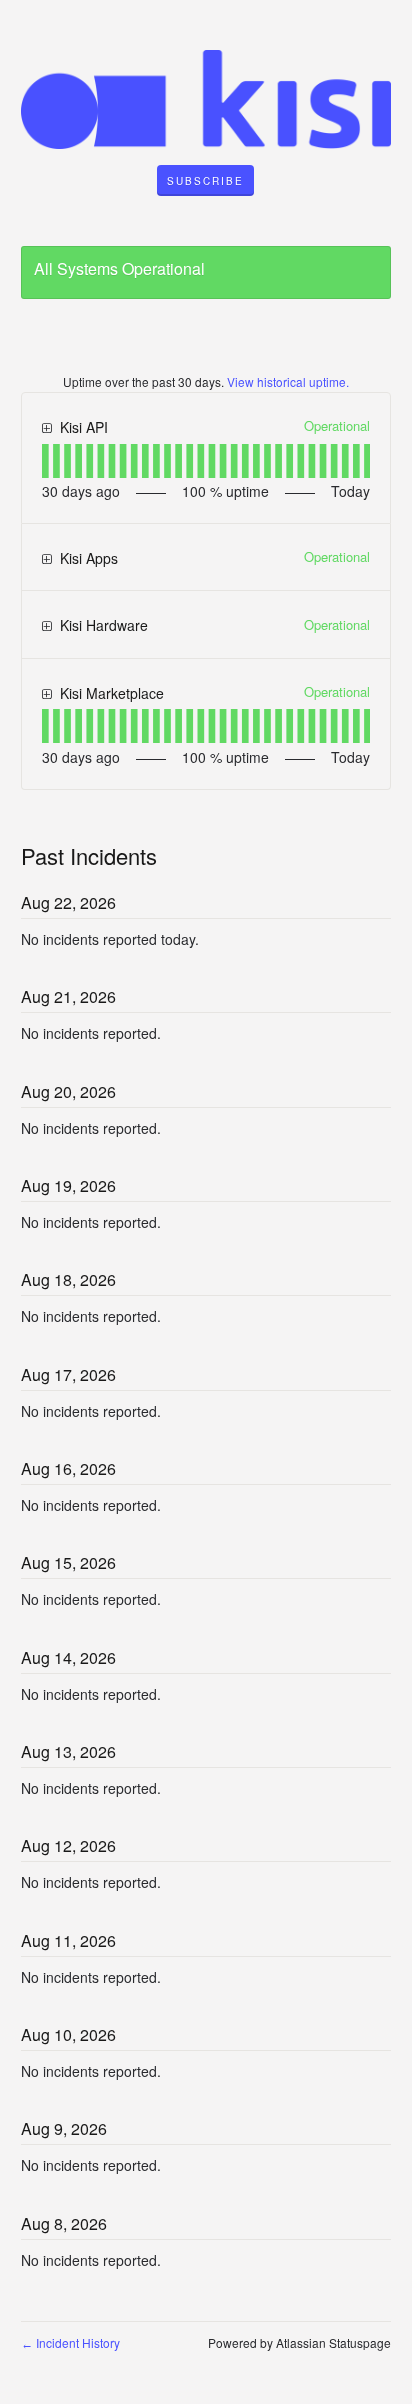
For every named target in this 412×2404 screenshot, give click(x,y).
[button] (205, 181)
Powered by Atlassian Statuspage (299, 2342)
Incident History (70, 2342)
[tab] (45, 461)
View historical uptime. (288, 381)
